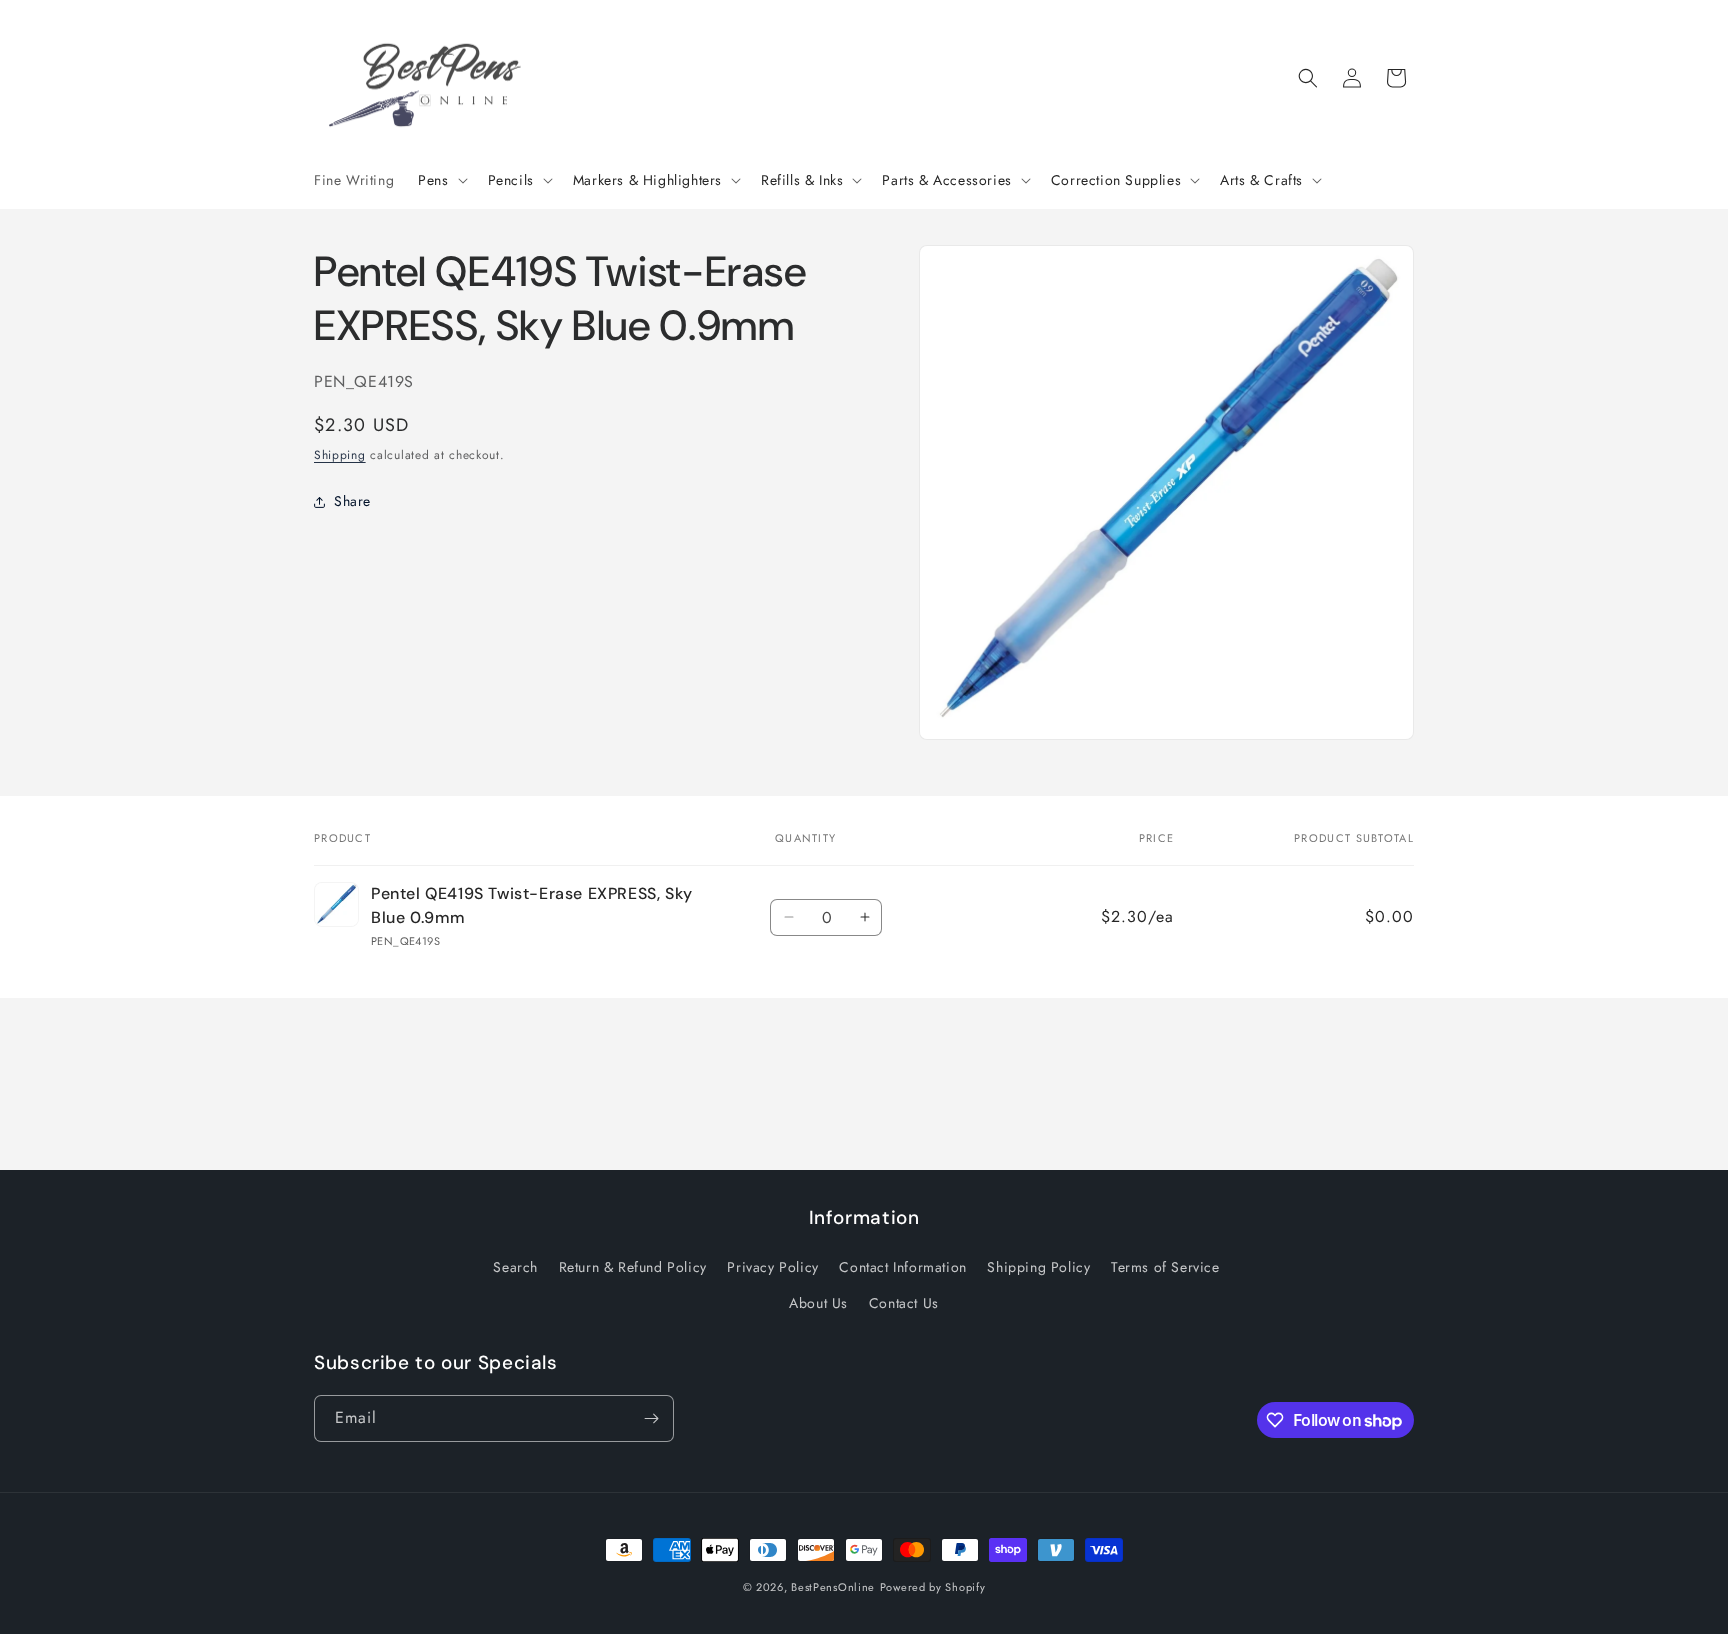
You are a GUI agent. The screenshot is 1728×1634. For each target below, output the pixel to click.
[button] (440, 180)
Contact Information (902, 1267)
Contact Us (904, 1303)
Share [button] (352, 502)
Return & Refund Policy (633, 1267)
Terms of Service (1165, 1267)
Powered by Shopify (933, 1587)
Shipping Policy (1038, 1267)
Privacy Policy (772, 1267)
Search (515, 1267)
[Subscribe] (651, 1418)
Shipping (340, 455)
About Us (818, 1303)
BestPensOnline (833, 1587)
